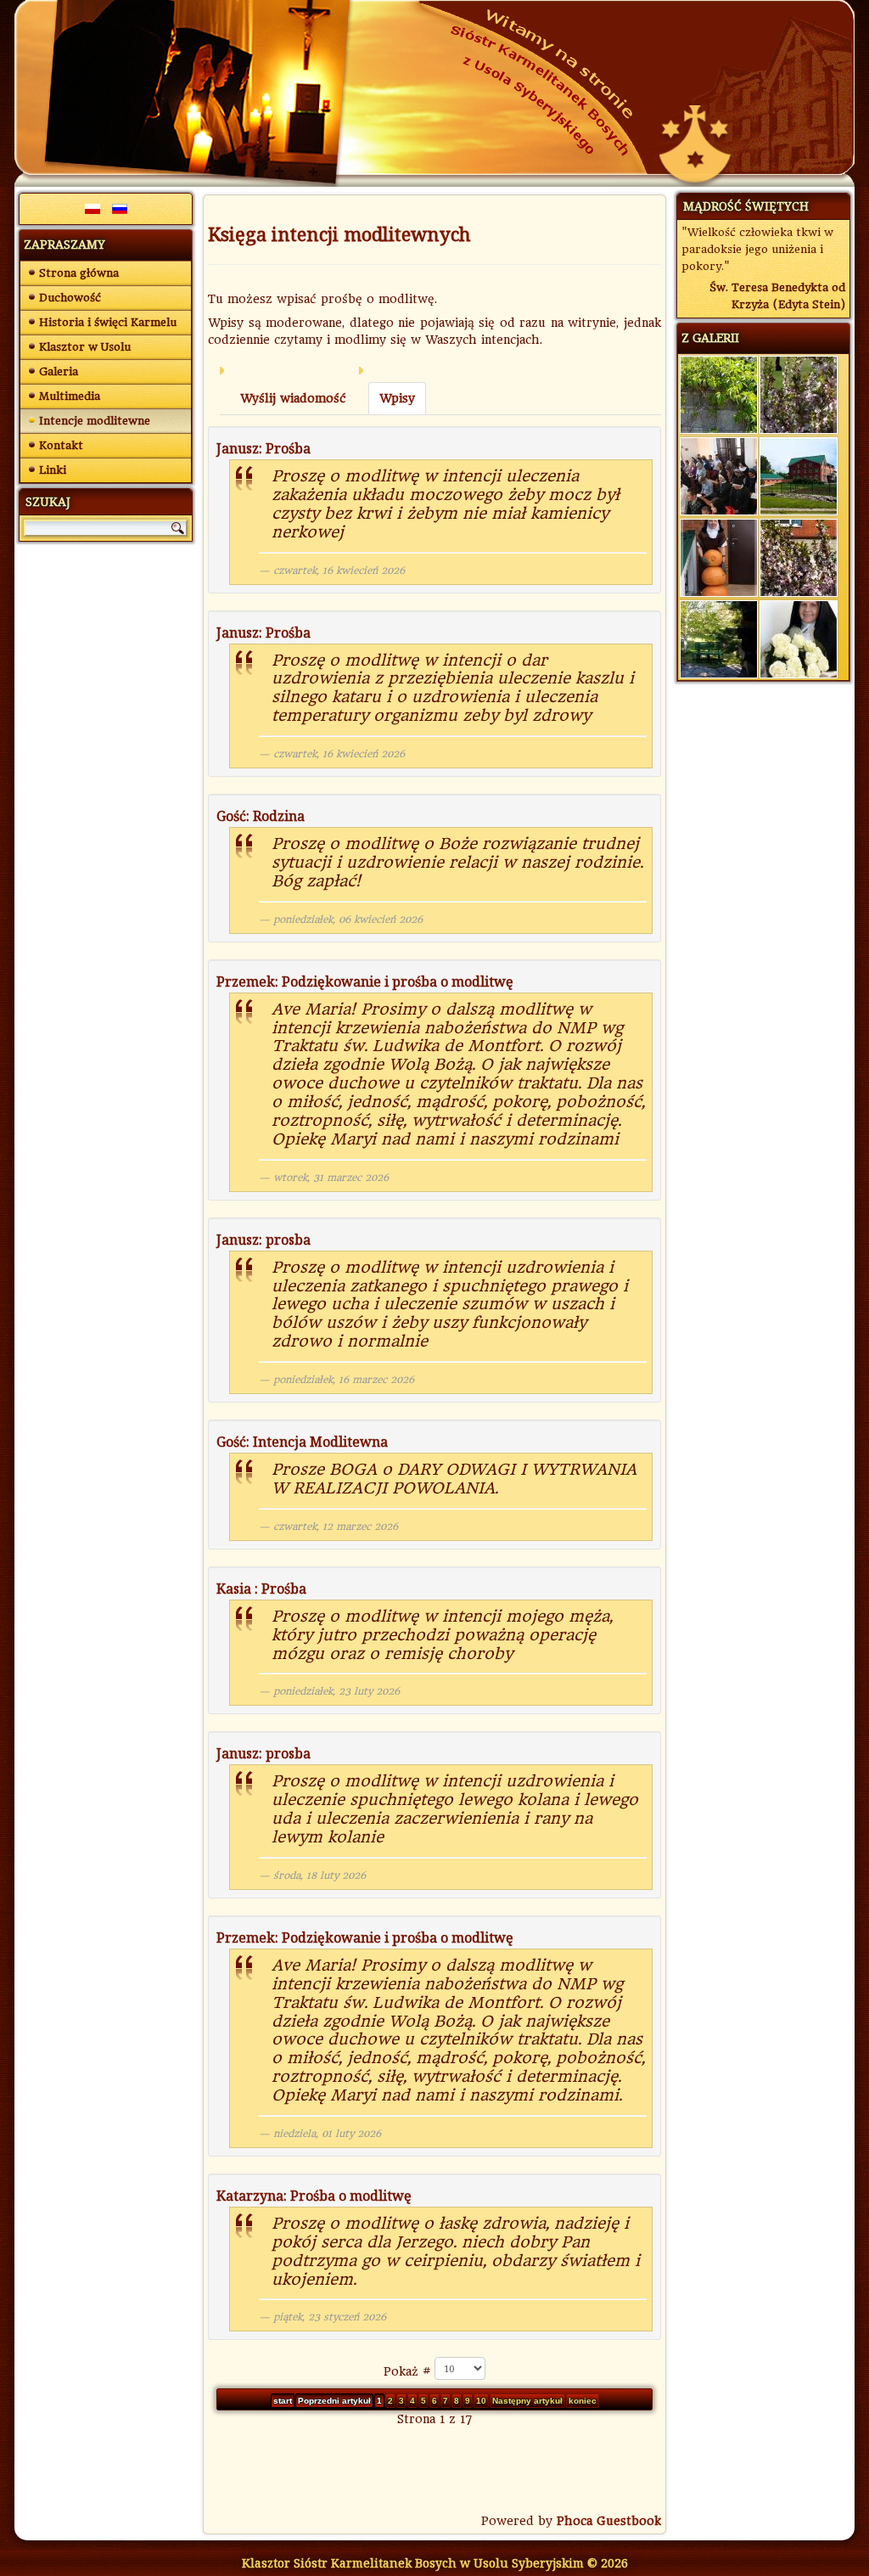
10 (481, 2401)
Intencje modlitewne (95, 421)
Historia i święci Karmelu (108, 322)
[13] (719, 557)
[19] (799, 557)
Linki (53, 470)
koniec (583, 2401)
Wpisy (397, 398)
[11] (719, 394)
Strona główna (79, 273)
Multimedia (70, 396)
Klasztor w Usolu (85, 347)
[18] (799, 475)
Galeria (59, 371)
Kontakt (61, 445)
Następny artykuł (527, 2401)
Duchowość (70, 298)
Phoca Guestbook (609, 2521)
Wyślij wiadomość (293, 398)
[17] (719, 638)
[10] (799, 394)
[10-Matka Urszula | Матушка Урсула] (799, 638)
